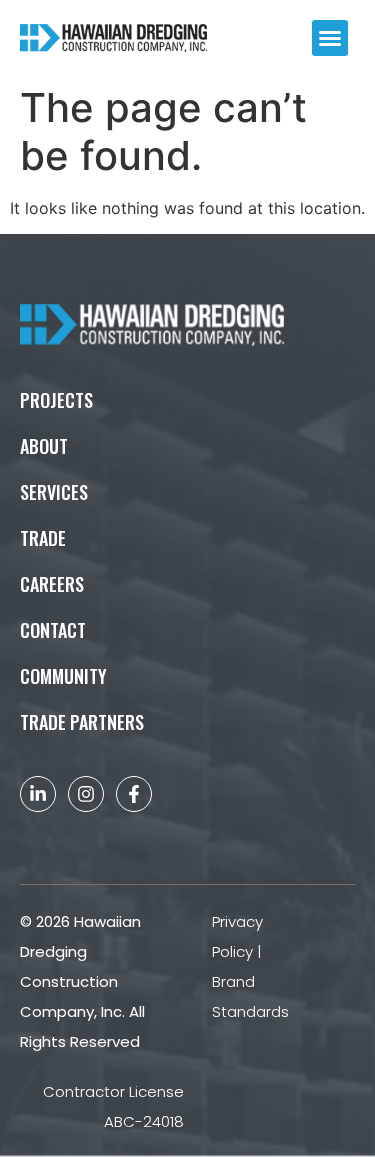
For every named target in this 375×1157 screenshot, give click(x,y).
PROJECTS (56, 400)
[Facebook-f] (134, 794)
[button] (330, 38)
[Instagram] (86, 794)
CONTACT (53, 630)
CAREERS (52, 584)
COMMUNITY (63, 676)
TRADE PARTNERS (82, 722)
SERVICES (54, 492)
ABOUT (44, 446)
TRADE (43, 538)
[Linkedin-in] (38, 794)
